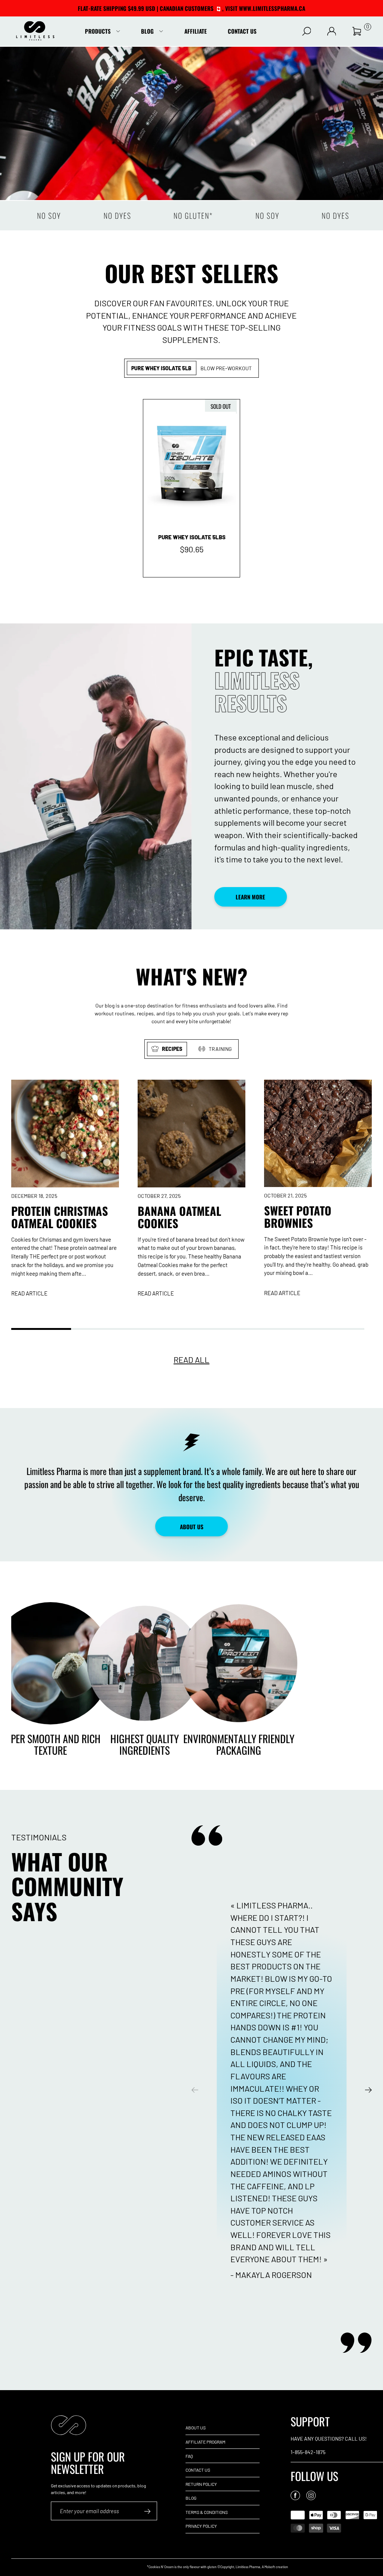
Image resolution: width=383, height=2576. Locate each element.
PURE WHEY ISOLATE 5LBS (192, 537)
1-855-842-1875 (308, 2452)
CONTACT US (198, 2470)
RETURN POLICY (201, 2484)
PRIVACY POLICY (201, 2526)
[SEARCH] (307, 31)
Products (98, 31)
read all (191, 1359)
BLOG (191, 2498)
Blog (147, 31)
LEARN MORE (250, 897)
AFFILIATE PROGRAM (206, 2442)
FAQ (189, 2456)
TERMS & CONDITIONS (207, 2512)
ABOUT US (192, 1527)
